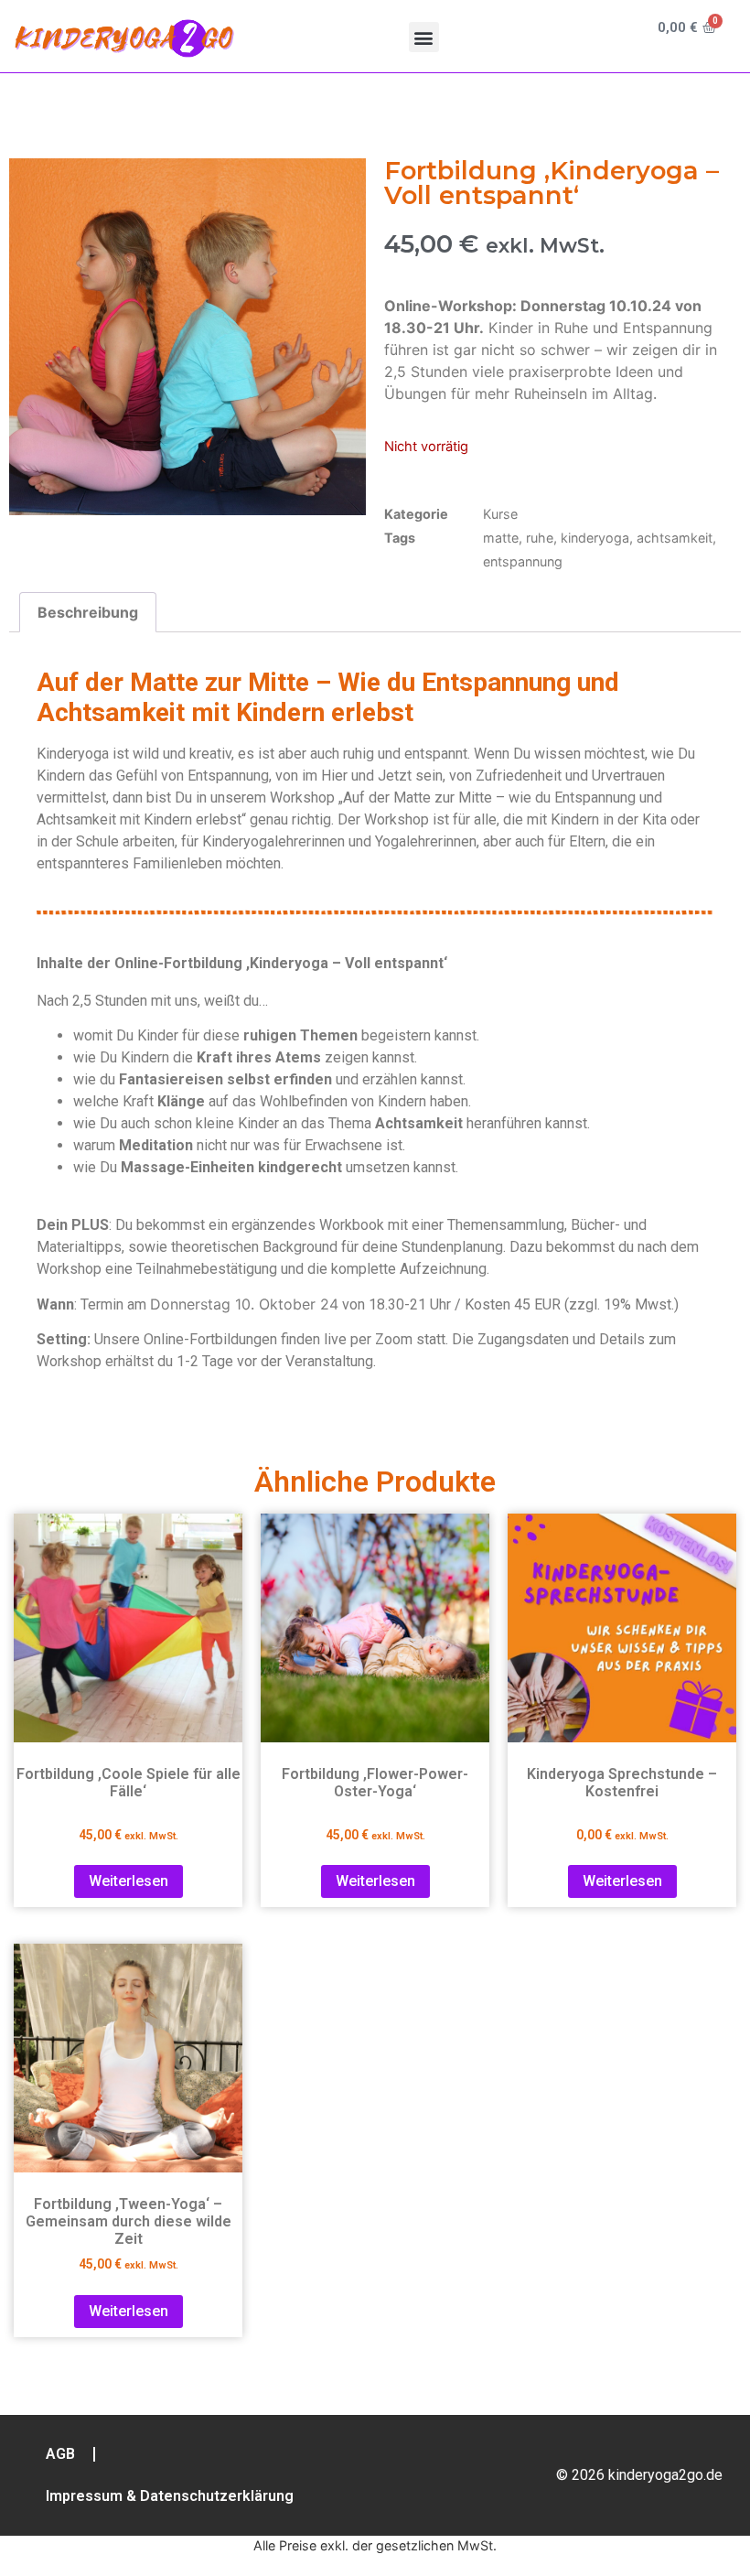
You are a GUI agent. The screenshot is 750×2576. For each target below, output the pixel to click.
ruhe (540, 538)
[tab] (88, 612)
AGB (60, 2454)
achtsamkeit (675, 538)
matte (501, 538)
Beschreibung (88, 612)
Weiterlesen (129, 1881)
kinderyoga (595, 538)
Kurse (500, 514)
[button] (424, 37)
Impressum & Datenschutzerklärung (170, 2496)
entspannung (523, 561)
